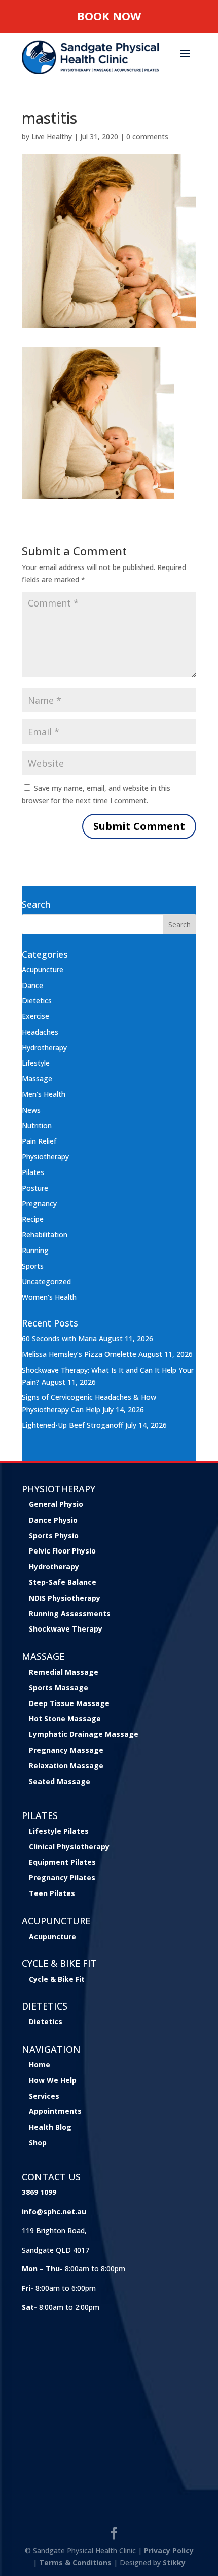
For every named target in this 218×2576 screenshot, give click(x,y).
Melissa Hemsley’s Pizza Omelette (79, 1354)
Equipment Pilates (62, 1862)
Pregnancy (39, 1204)
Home (40, 2064)
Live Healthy (52, 137)
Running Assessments (70, 1614)
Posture (35, 1188)
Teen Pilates (52, 1893)
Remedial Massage (64, 1672)
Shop (38, 2143)
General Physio (56, 1504)
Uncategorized (46, 1282)
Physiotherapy (45, 1157)
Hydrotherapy (44, 1048)
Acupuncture (43, 970)
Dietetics (37, 1000)
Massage (37, 1078)
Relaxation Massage (66, 1766)
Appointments (55, 2111)
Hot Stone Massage (65, 1718)
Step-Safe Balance (63, 1582)
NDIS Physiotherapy (65, 1598)
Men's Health (44, 1094)
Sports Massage (59, 1688)
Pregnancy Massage (66, 1750)
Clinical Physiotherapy (69, 1847)
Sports (33, 1266)
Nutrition (37, 1126)
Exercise (35, 1016)
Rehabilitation (45, 1235)
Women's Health (49, 1297)
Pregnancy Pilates (62, 1878)
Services (44, 2096)
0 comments (147, 137)
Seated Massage (60, 1781)
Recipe (33, 1219)
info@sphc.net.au (54, 2211)
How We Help (53, 2080)
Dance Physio (53, 1520)
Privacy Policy (169, 2550)
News (31, 1110)
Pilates (33, 1172)
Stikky (174, 2563)
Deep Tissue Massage (69, 1703)
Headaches (40, 1032)
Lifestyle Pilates (59, 1831)
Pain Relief (39, 1141)
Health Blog (50, 2127)
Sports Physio (54, 1536)
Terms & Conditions (75, 2563)
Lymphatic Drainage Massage (84, 1734)
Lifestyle (36, 1063)
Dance (32, 985)
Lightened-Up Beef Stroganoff (72, 1425)
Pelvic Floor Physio (62, 1551)
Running (35, 1250)
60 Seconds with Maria (59, 1338)
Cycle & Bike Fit (57, 1979)
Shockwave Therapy (66, 1629)
